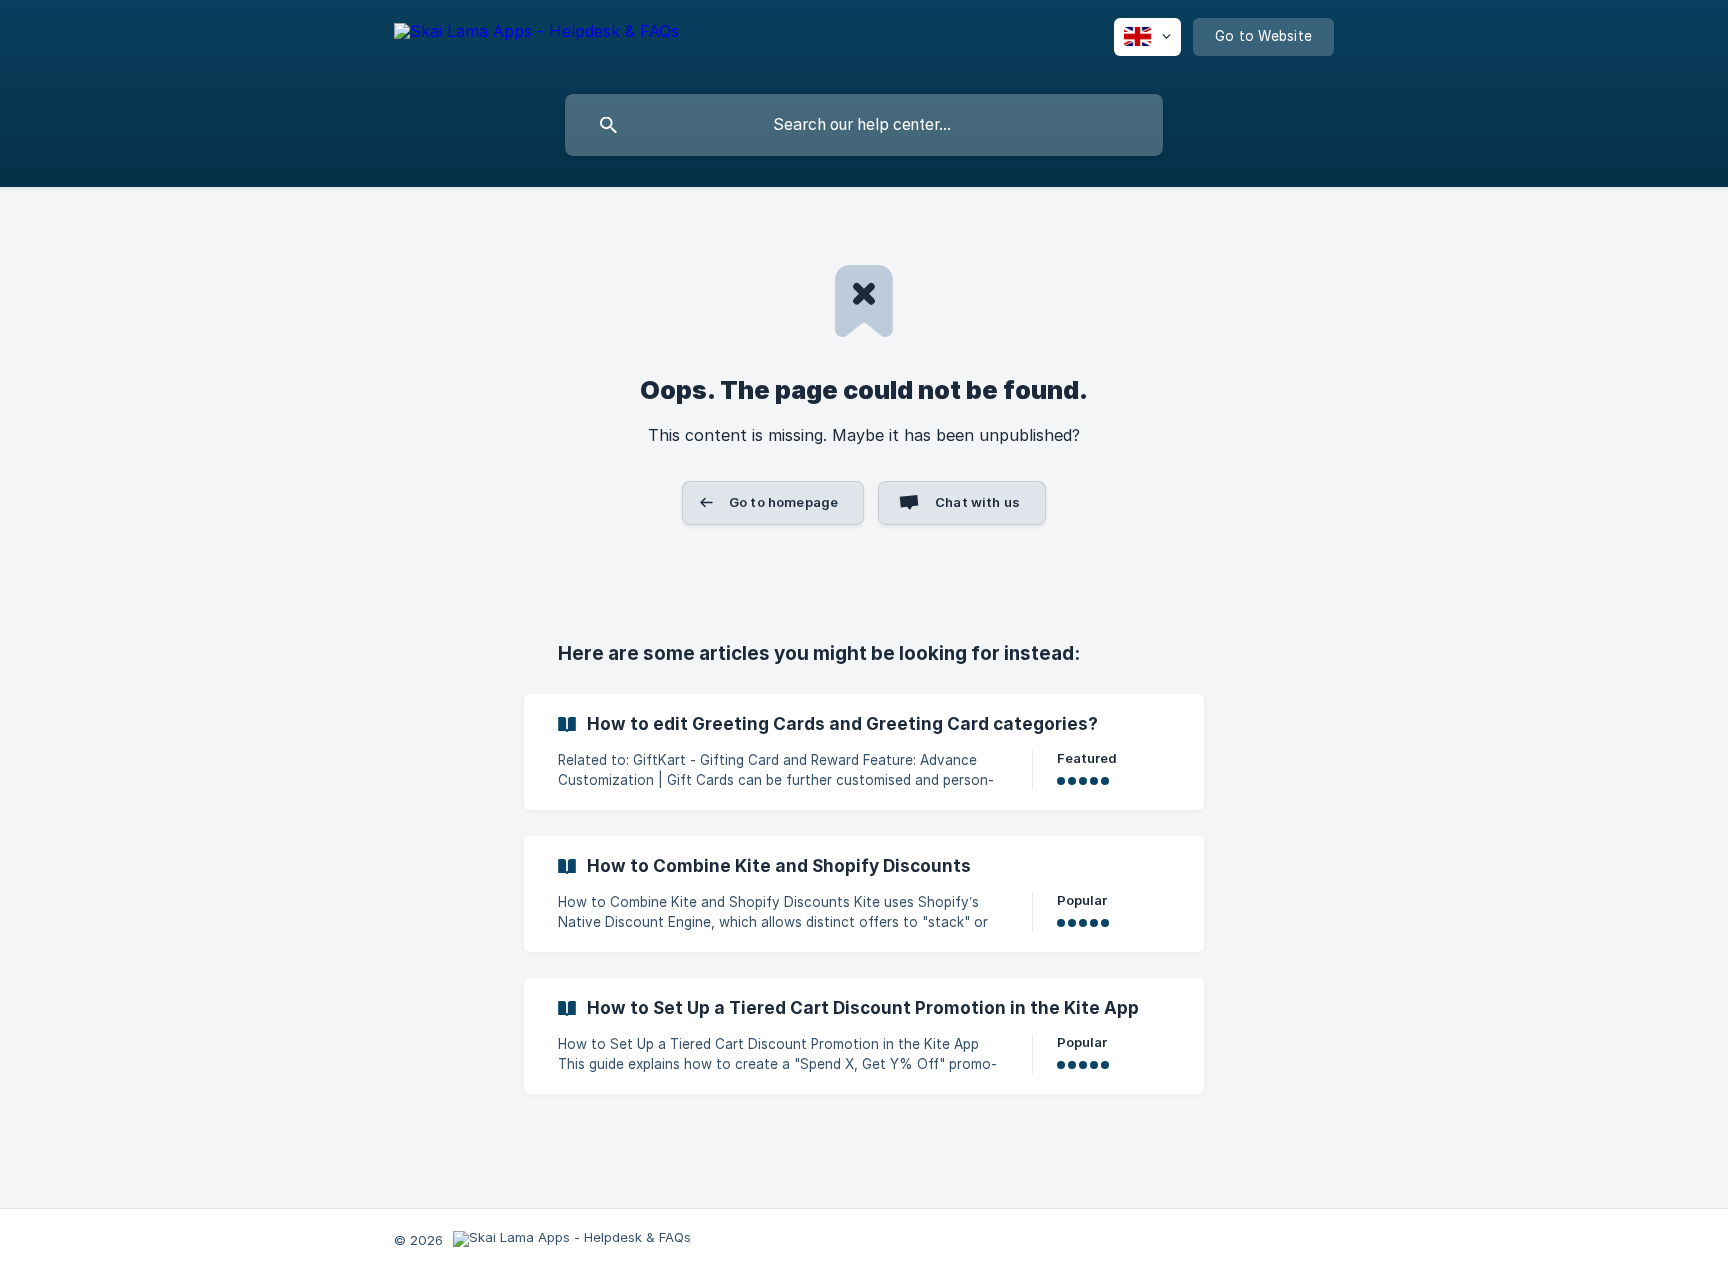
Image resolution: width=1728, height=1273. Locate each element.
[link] (864, 752)
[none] (536, 50)
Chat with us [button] (977, 502)
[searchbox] (864, 125)
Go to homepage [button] (783, 502)
